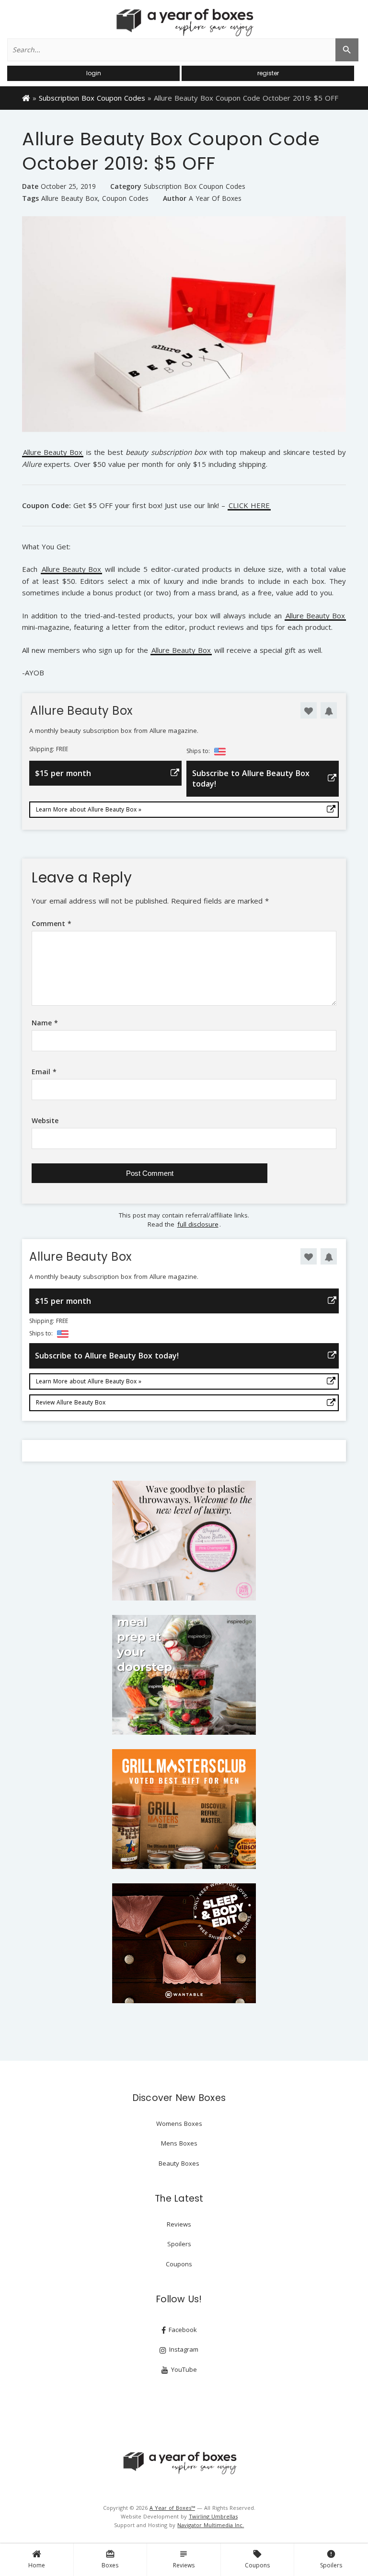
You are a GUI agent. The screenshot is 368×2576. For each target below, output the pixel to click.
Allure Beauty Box (69, 198)
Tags (30, 198)
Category (126, 186)
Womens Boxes (179, 2123)
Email (44, 1072)
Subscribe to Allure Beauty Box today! (251, 778)
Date (30, 186)
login (94, 73)
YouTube (183, 2369)
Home (37, 2565)
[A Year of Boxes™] (184, 22)
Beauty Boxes (179, 2163)
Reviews (184, 2559)
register (268, 73)
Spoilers (331, 2559)
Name (45, 1023)
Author (175, 198)
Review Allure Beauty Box (71, 1402)
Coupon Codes (125, 198)
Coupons (257, 2559)
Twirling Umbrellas (213, 2516)
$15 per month (63, 773)
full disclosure (198, 1224)
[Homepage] (26, 97)
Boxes (110, 2559)
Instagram (183, 2349)
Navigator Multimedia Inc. (211, 2525)
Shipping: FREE (49, 749)
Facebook (182, 2330)
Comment (52, 923)
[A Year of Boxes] (179, 2463)
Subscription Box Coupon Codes (92, 98)
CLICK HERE (249, 506)
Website (45, 1120)
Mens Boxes (179, 2143)
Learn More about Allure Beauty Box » (89, 809)
